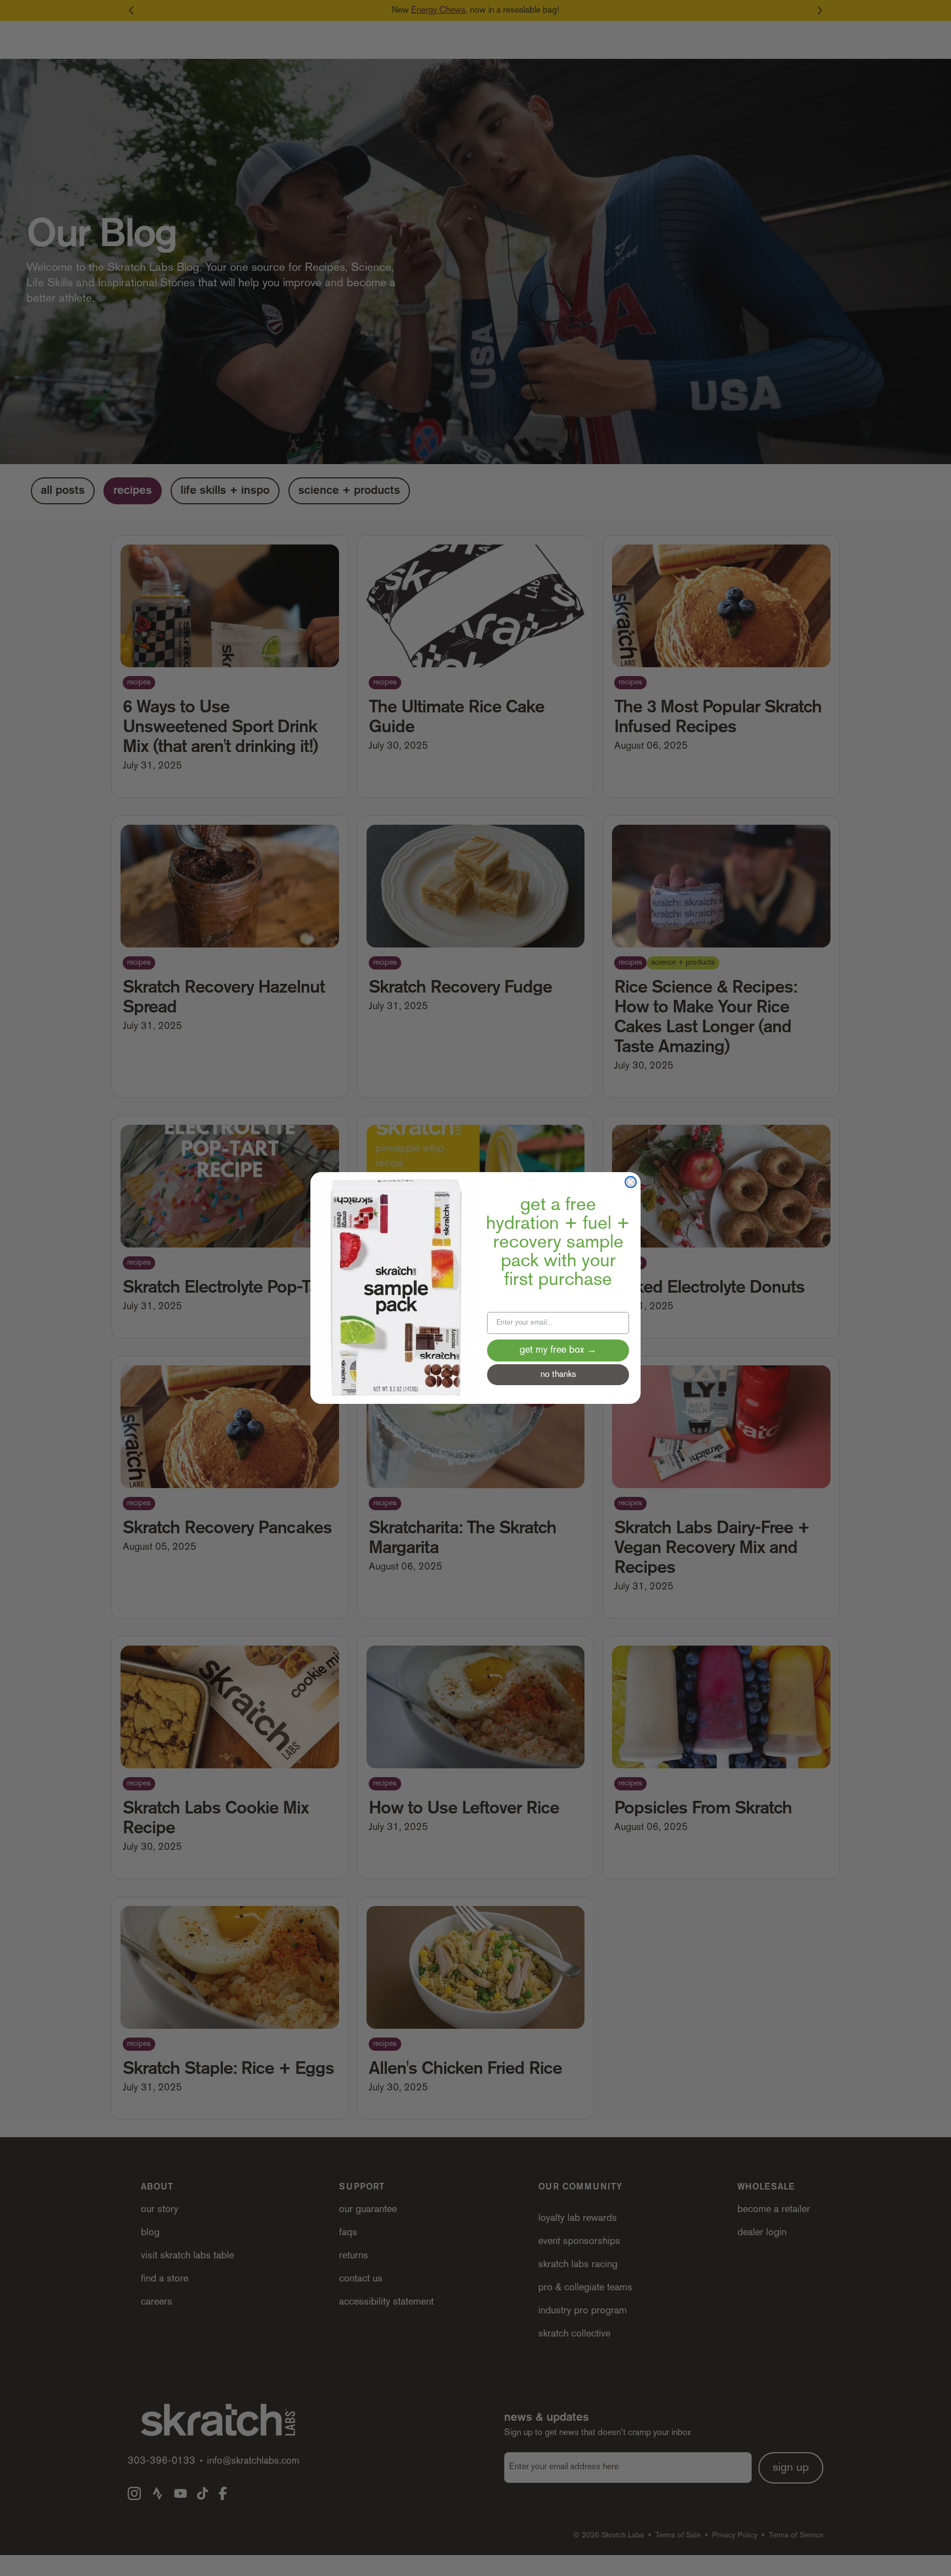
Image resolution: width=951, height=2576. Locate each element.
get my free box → (558, 1350)
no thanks (558, 1375)
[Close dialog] (631, 1182)
